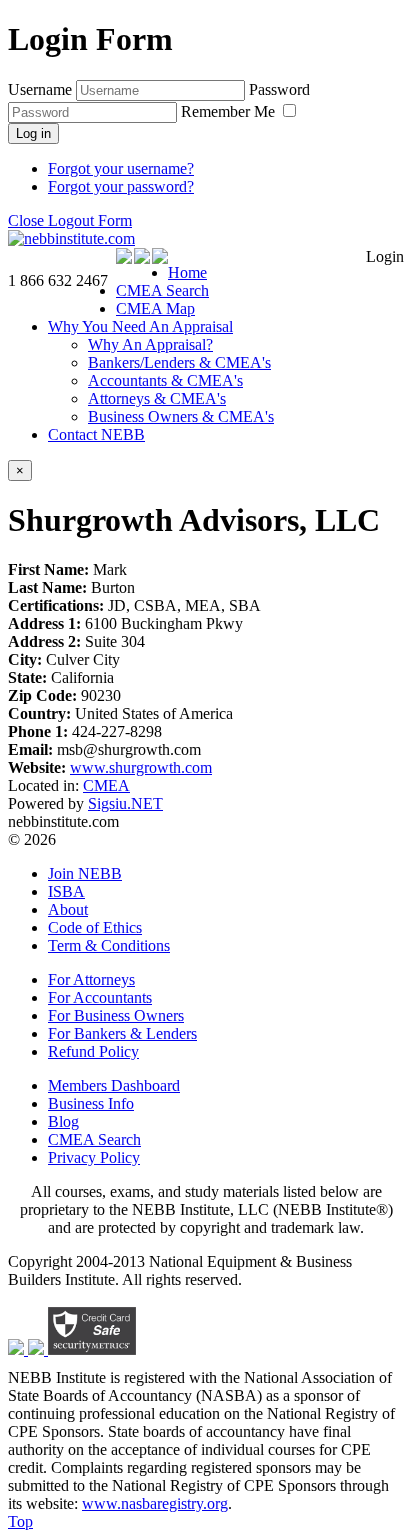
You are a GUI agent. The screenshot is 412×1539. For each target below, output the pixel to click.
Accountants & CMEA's (165, 380)
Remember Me (230, 111)
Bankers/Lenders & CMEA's (179, 362)
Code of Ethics (95, 927)
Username (40, 89)
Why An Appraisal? (150, 344)
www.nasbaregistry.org (155, 1503)
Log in (33, 133)
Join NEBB (85, 873)
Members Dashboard (114, 1085)
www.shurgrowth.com (141, 767)
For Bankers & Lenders (122, 1033)
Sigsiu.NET (125, 803)
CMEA (106, 785)
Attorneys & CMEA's (157, 398)
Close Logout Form (70, 220)
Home (187, 272)
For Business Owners (116, 1015)
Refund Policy (93, 1051)
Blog (63, 1121)
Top (20, 1521)
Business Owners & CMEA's (181, 416)
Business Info (91, 1103)
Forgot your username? (121, 168)
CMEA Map (155, 308)
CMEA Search (162, 290)
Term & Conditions (109, 945)
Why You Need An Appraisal (140, 326)
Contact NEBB (96, 434)
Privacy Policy (94, 1157)
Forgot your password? (121, 186)
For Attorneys (91, 979)
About (68, 909)
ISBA (66, 891)
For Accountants (100, 997)
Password (279, 89)
